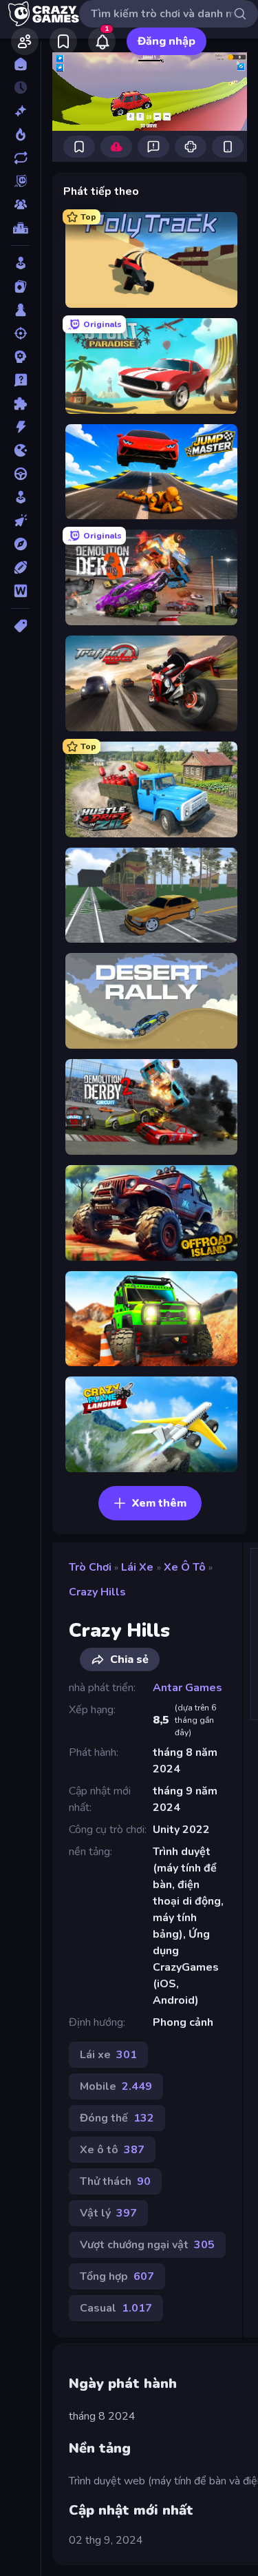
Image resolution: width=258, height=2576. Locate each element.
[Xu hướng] (20, 134)
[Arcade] (20, 263)
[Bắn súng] (20, 333)
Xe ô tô (185, 1567)
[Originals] (20, 181)
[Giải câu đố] (20, 380)
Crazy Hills (97, 1592)
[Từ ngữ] (20, 591)
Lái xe (137, 1567)
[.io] (20, 450)
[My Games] (63, 41)
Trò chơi (90, 1567)
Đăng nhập (166, 41)
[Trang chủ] (20, 64)
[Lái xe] (20, 474)
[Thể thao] (20, 567)
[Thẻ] (20, 626)
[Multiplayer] (20, 205)
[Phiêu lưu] (20, 544)
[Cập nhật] (20, 158)
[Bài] (20, 286)
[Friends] (25, 41)
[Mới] (20, 111)
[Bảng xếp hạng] (20, 228)
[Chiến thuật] (20, 357)
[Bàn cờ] (20, 310)
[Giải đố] (20, 404)
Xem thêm (159, 1503)
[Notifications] (102, 41)
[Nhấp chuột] (20, 521)
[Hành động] (20, 427)
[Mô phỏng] (20, 497)
